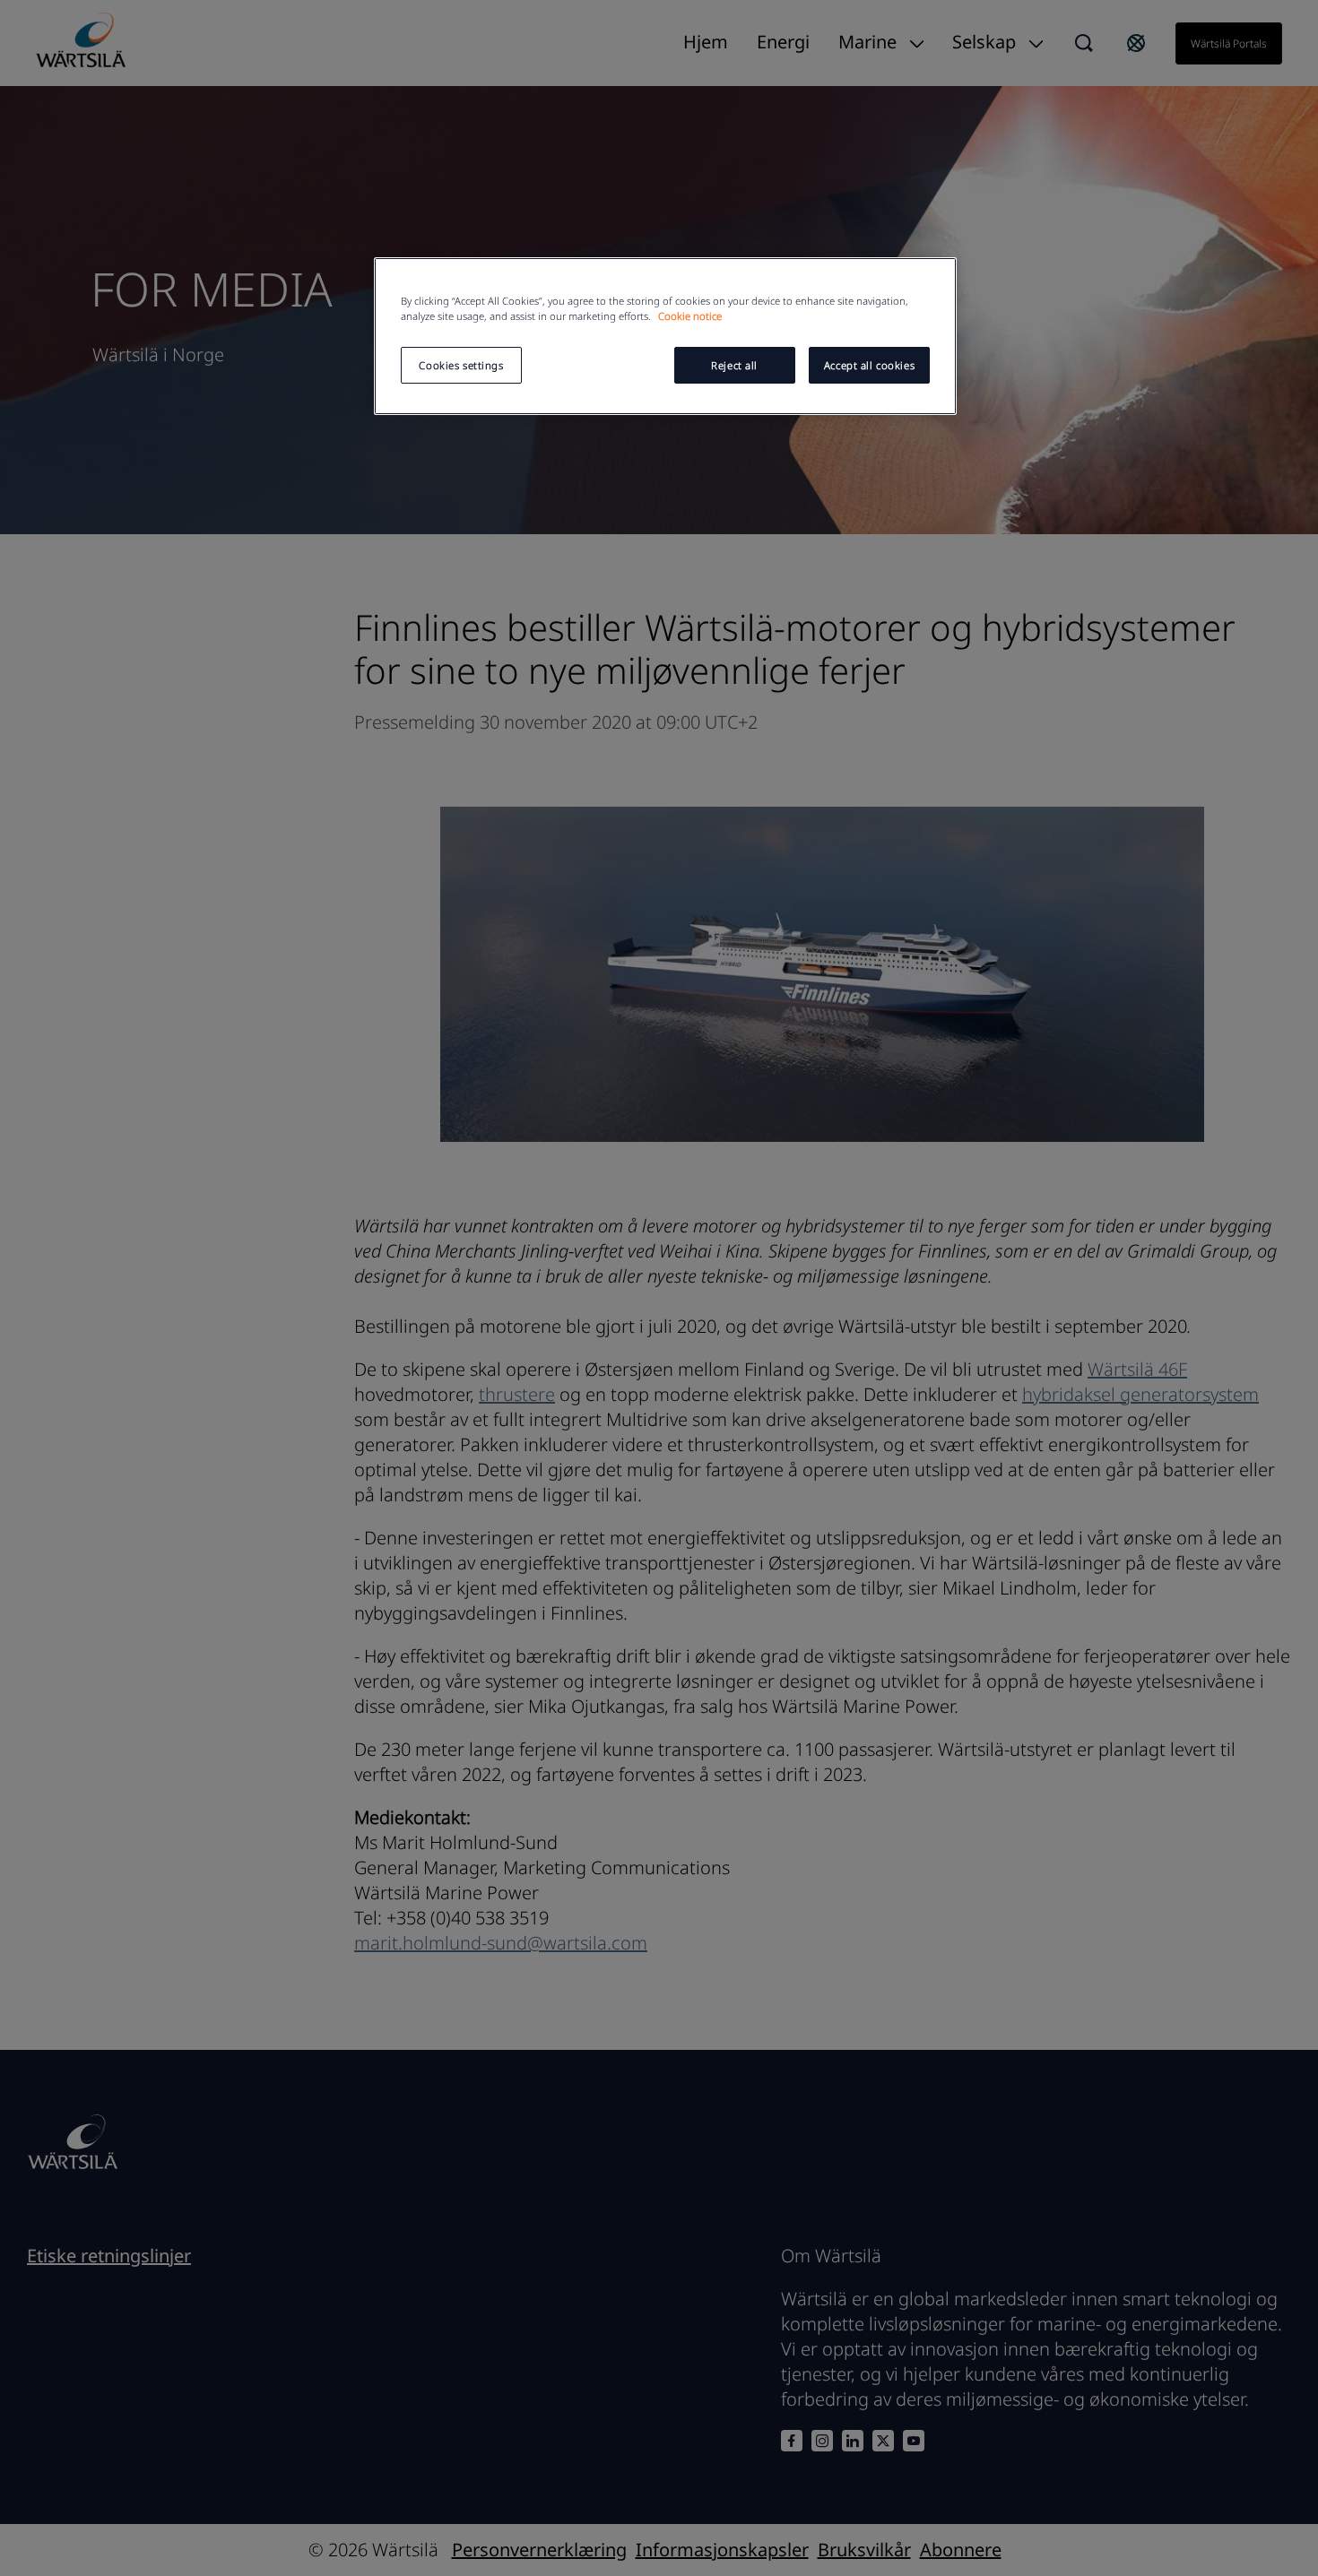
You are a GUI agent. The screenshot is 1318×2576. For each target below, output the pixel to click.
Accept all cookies (869, 365)
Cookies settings (461, 365)
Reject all (734, 365)
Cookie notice (690, 316)
